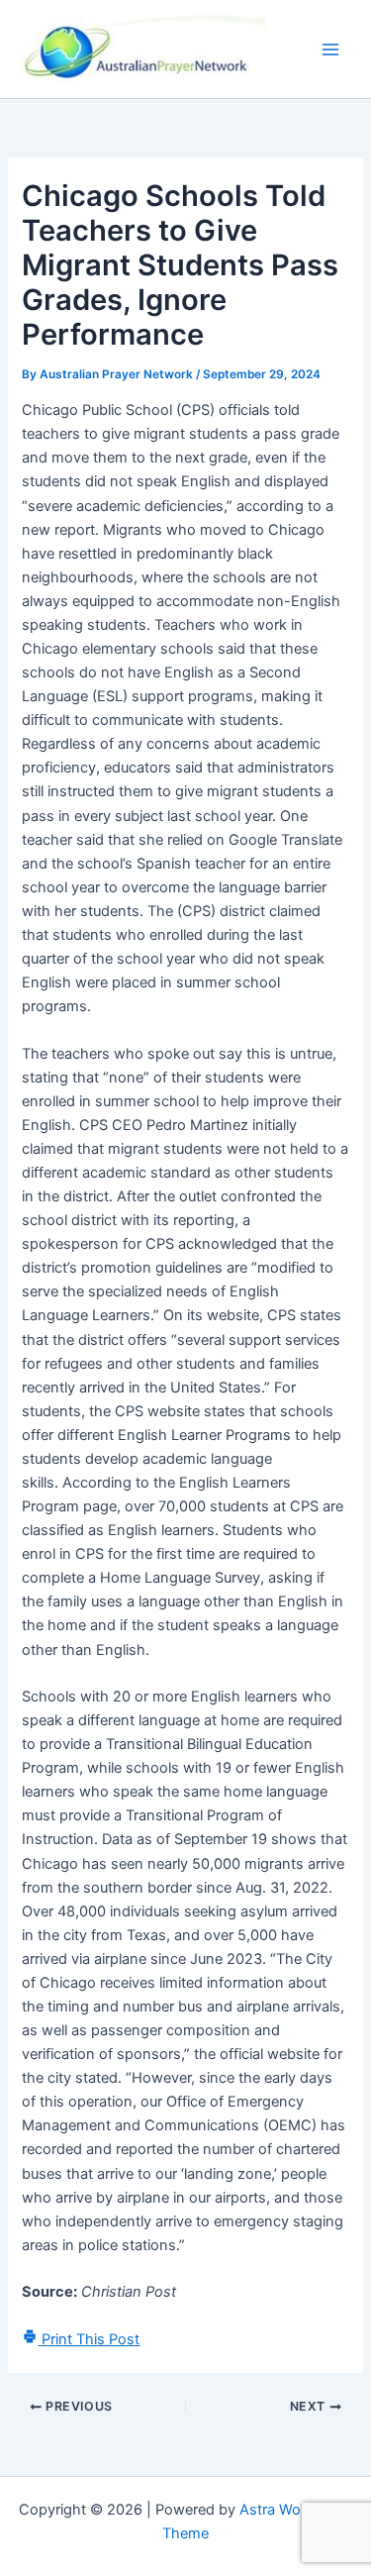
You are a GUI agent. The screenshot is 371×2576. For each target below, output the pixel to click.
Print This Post (89, 2339)
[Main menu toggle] (330, 50)
